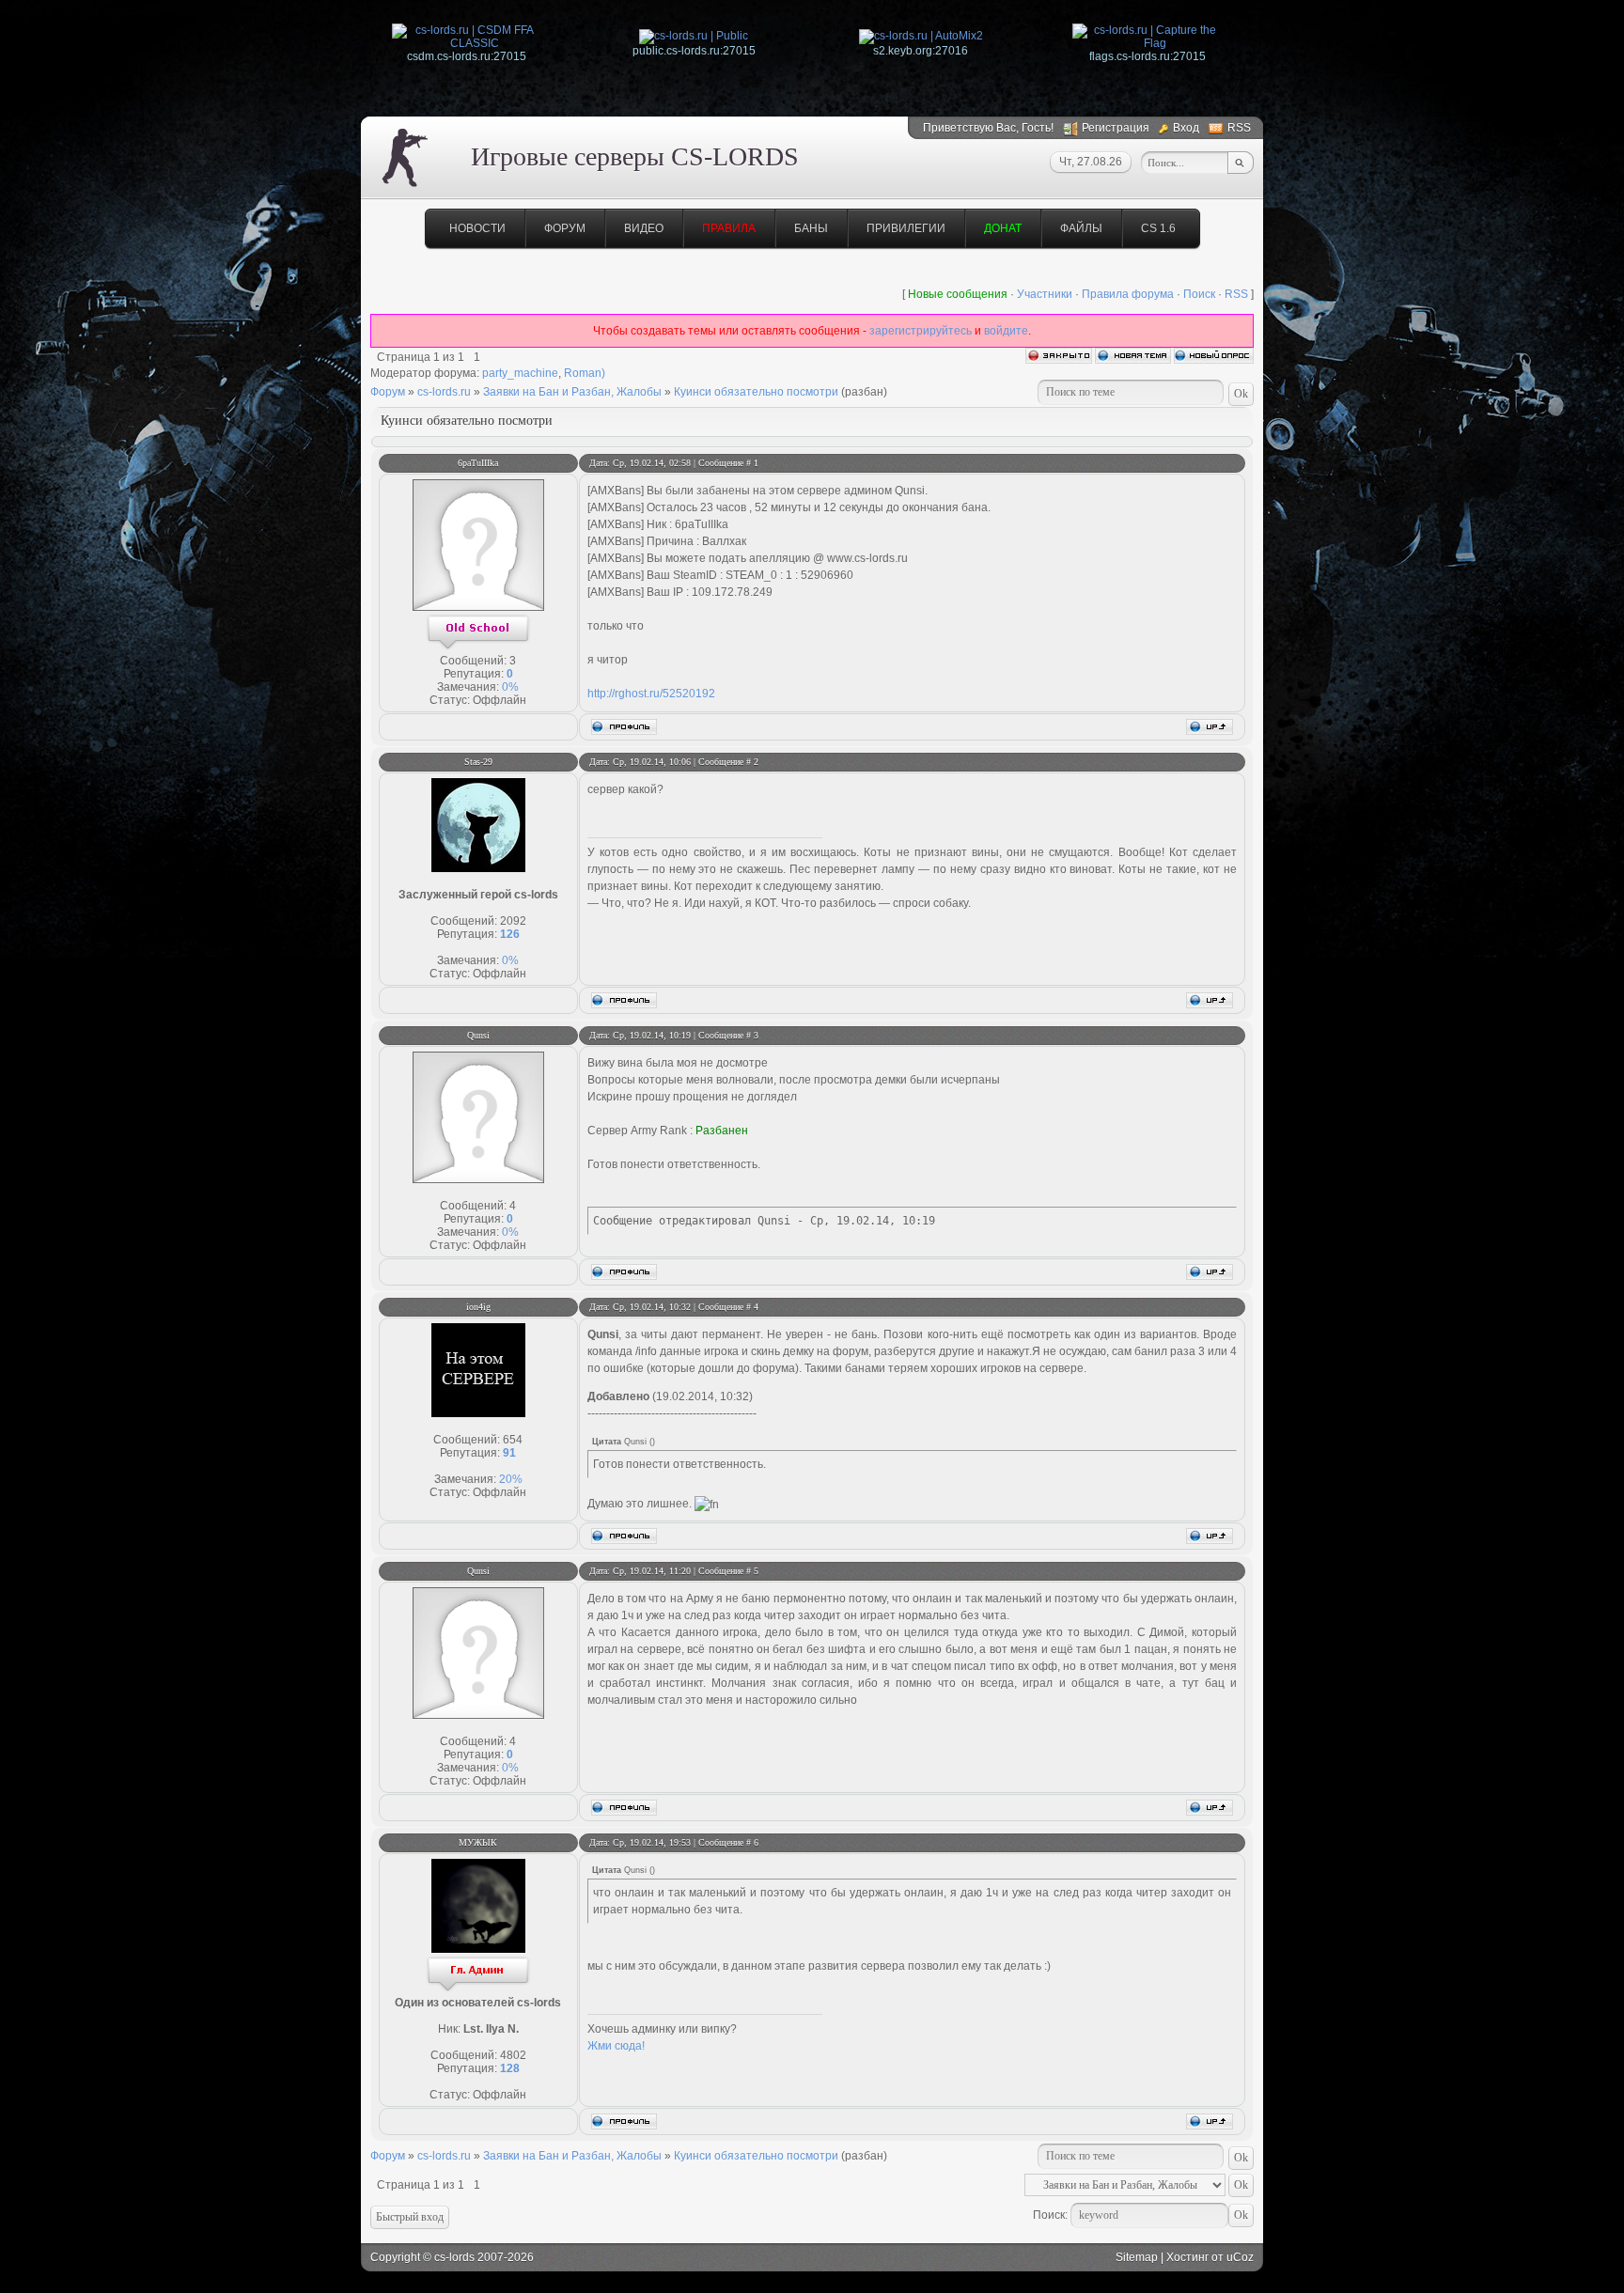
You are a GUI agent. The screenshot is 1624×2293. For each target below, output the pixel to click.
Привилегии (906, 228)
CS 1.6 (1158, 228)
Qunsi (478, 1035)
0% (510, 687)
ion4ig (478, 1307)
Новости (477, 228)
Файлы (1081, 228)
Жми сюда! (616, 2046)
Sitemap (1137, 2257)
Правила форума (1128, 294)
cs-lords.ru (444, 392)
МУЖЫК (478, 1842)
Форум (565, 228)
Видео (644, 228)
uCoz (1240, 2257)
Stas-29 (478, 762)
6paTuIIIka (478, 463)
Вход (1186, 128)
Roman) (585, 373)
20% (511, 1479)
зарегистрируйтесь (921, 331)
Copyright (395, 2257)
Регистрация (1116, 128)
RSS (1239, 128)
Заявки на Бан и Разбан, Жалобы (572, 392)
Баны (811, 228)
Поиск (1199, 294)
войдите (1006, 331)
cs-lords (454, 2257)
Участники (1045, 294)
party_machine (520, 373)
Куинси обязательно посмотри (756, 392)
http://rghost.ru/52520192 (651, 694)
